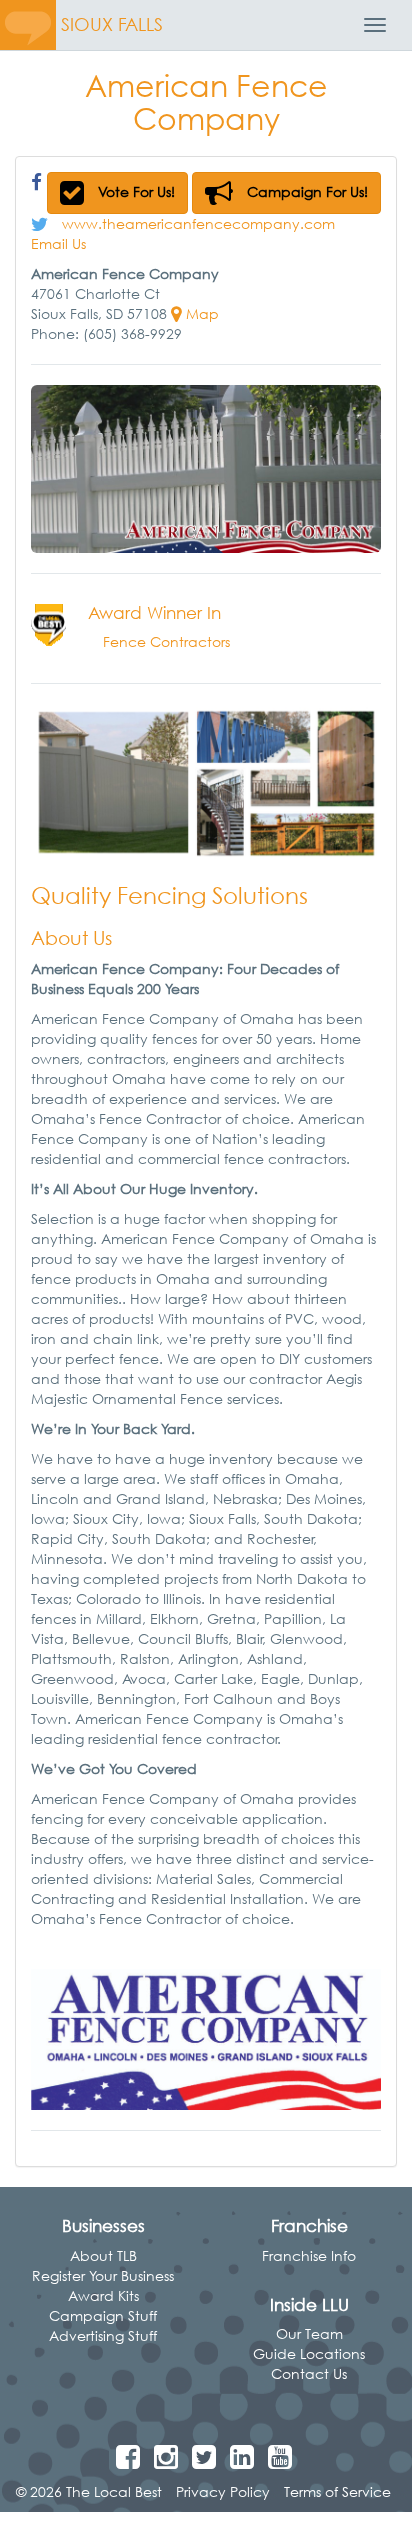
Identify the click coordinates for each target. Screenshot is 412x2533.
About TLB (103, 2255)
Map (200, 313)
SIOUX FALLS (112, 24)
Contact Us (309, 2373)
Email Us (58, 243)
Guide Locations (309, 2353)
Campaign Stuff (103, 2315)
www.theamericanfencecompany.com (198, 223)
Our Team (309, 2333)
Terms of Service (337, 2491)
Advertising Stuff (103, 2335)
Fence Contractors (166, 641)
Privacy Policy (223, 2491)
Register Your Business (103, 2275)
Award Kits (103, 2295)
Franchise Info (309, 2255)
